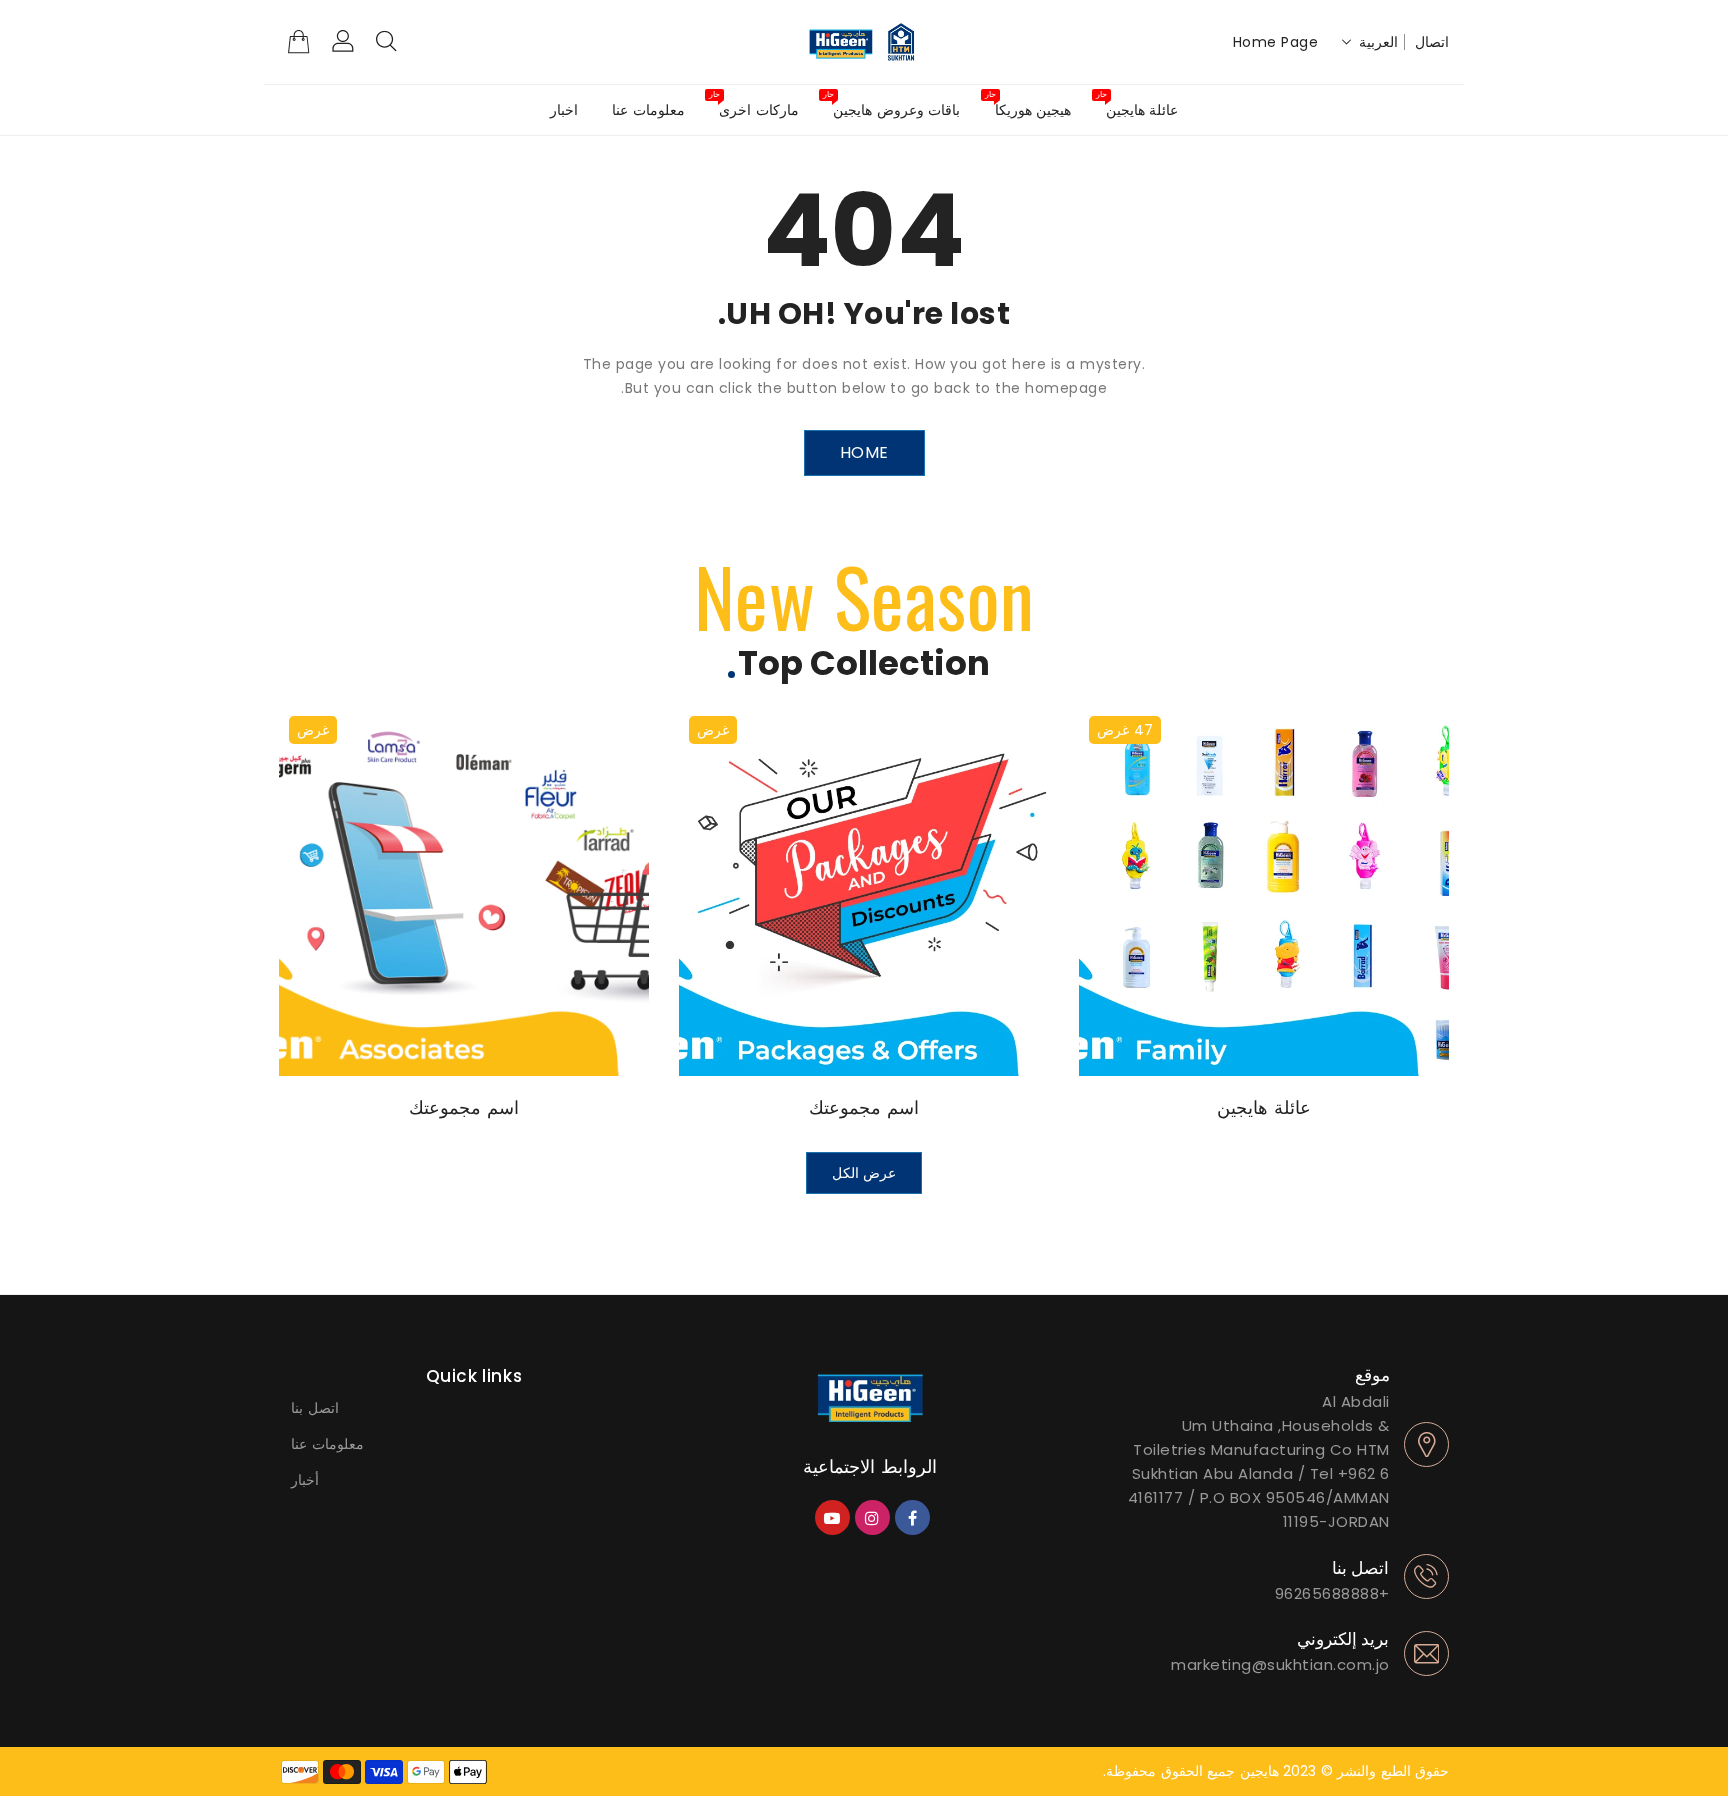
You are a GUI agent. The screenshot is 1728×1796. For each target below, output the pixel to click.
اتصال (1432, 42)
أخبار (305, 1480)
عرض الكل (864, 1173)
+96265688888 (1332, 1593)
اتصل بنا (315, 1408)
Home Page (1276, 42)
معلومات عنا (327, 1444)
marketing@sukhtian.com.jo (1280, 1664)
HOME (864, 452)
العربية (1378, 42)
